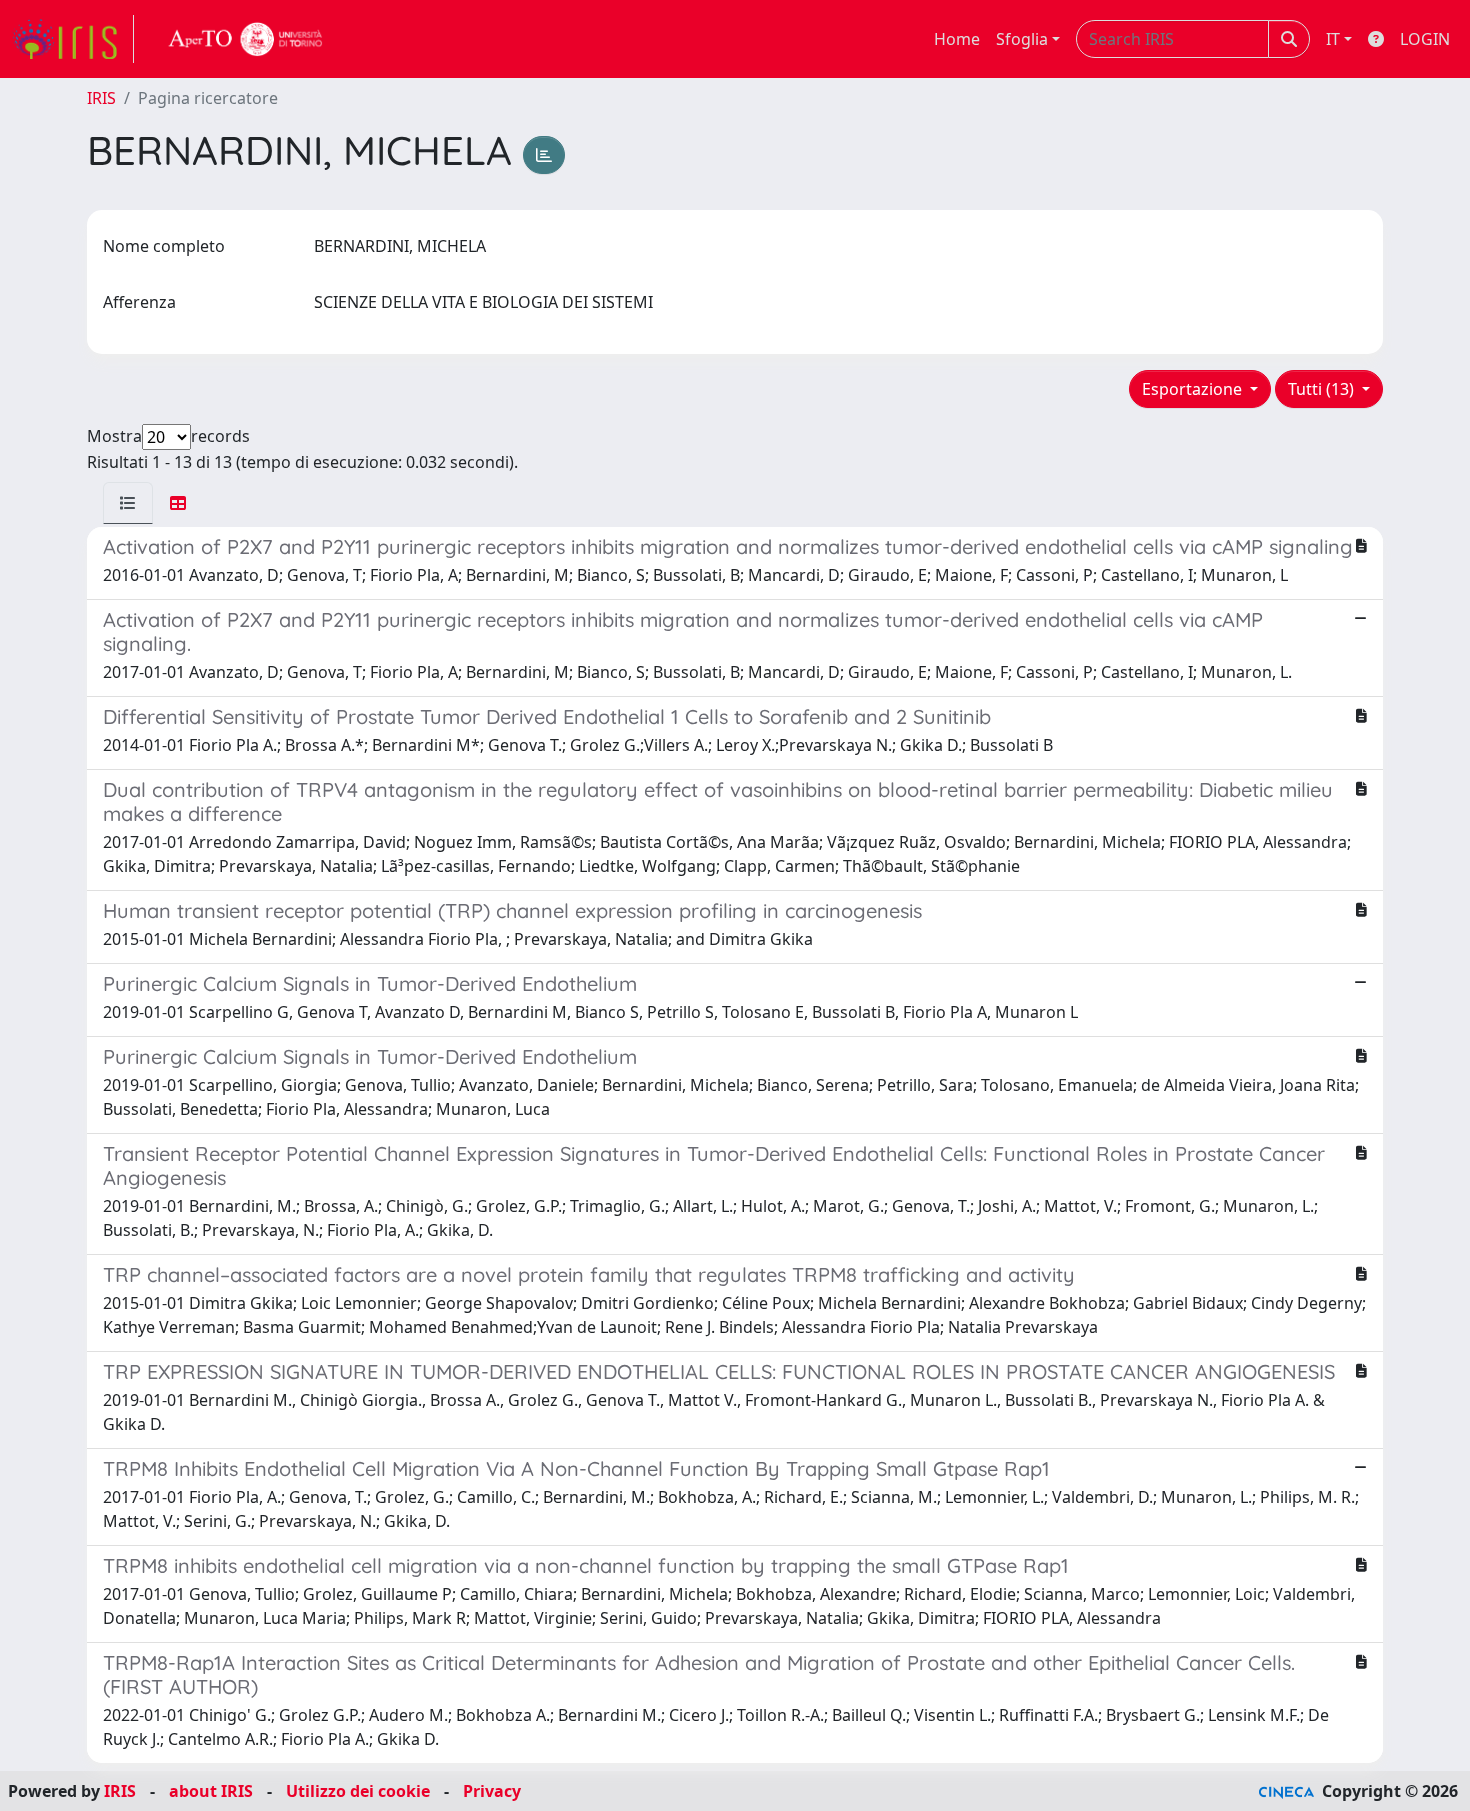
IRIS (101, 98)
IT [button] (1333, 39)
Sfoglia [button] (1022, 39)
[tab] (128, 503)
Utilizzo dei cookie (358, 1791)
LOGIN (1425, 39)
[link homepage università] (246, 39)
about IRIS (211, 1791)
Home (957, 39)
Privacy (492, 1791)
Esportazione (1194, 389)
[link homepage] (73, 39)
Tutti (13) (1323, 389)
